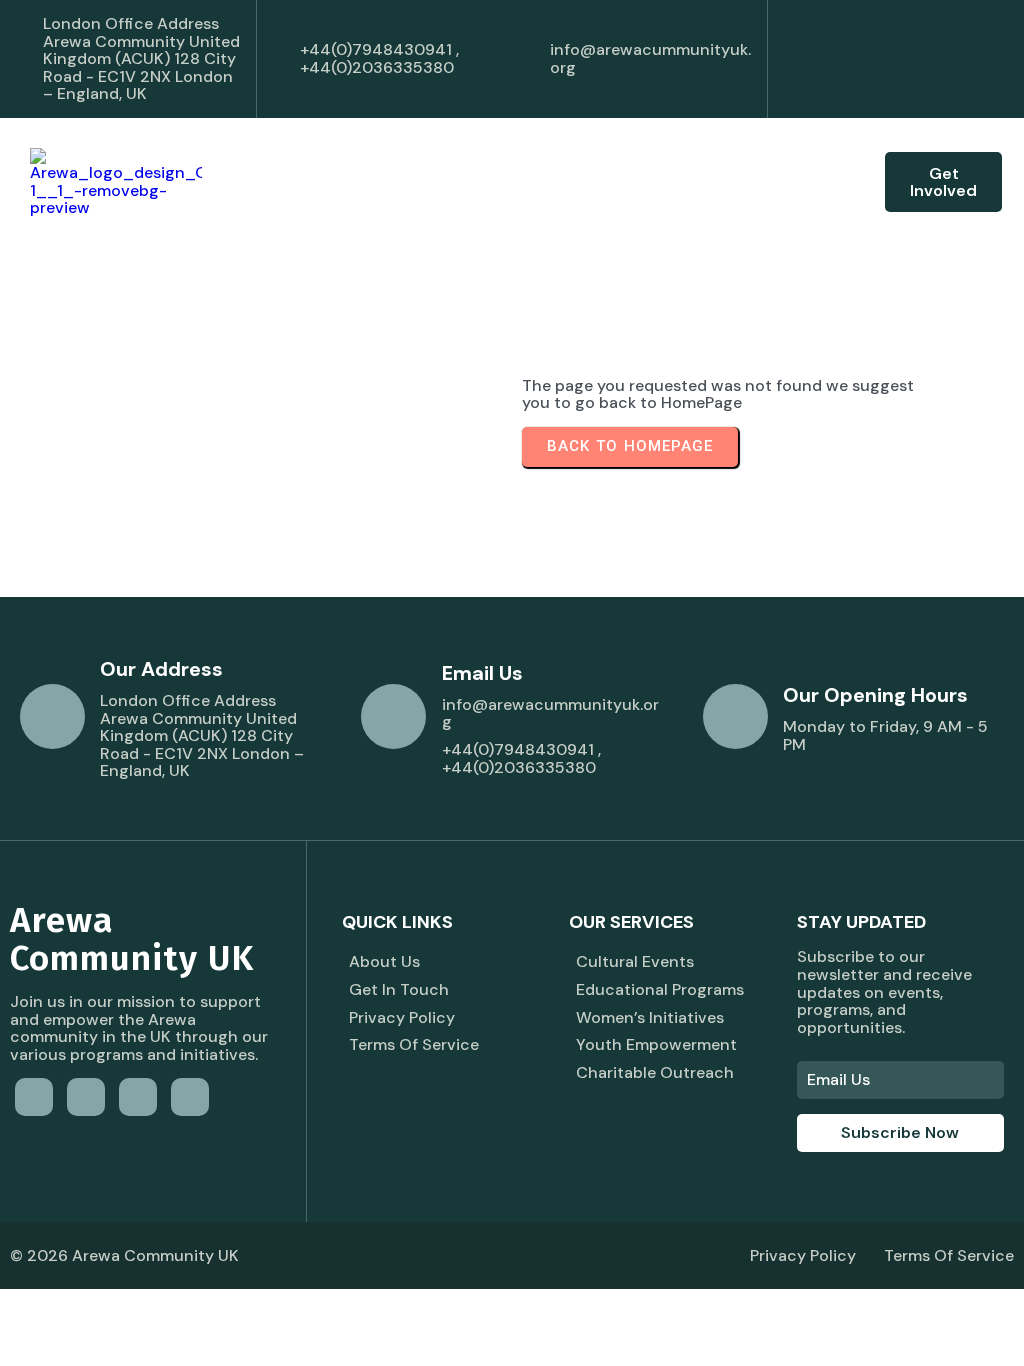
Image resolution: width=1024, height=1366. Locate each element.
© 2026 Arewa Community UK (124, 1255)
